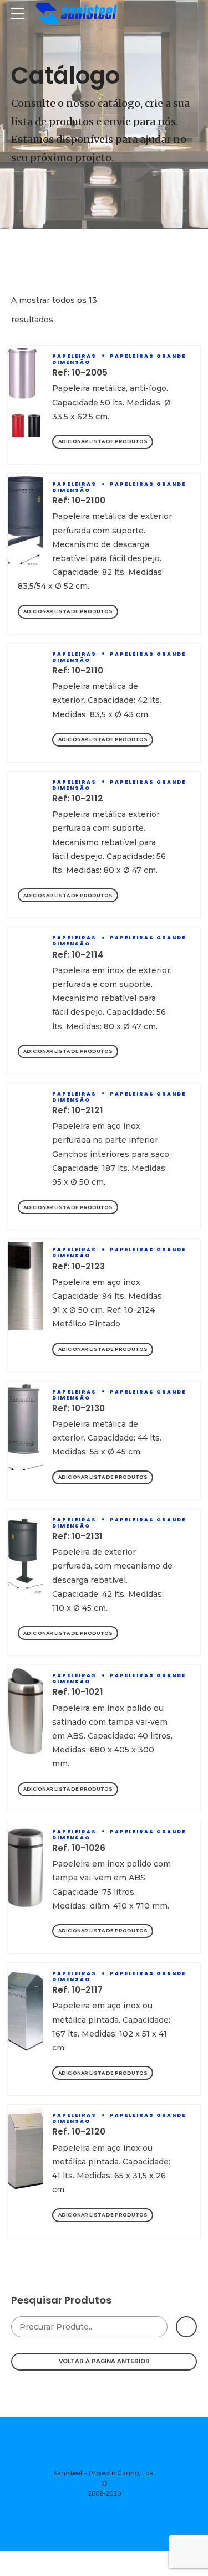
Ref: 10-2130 (78, 1408)
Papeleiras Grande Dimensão (119, 359)
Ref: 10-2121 (78, 1110)
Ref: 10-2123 (78, 1266)
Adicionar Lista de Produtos (103, 441)
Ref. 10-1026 (79, 1848)
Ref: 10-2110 (78, 670)
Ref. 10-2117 (77, 1990)
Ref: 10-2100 (79, 500)
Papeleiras (74, 356)
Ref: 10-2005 (80, 372)
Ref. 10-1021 (78, 1692)
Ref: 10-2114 (78, 955)
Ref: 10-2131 (77, 1536)
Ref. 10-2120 (79, 2132)
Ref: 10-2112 (78, 798)
